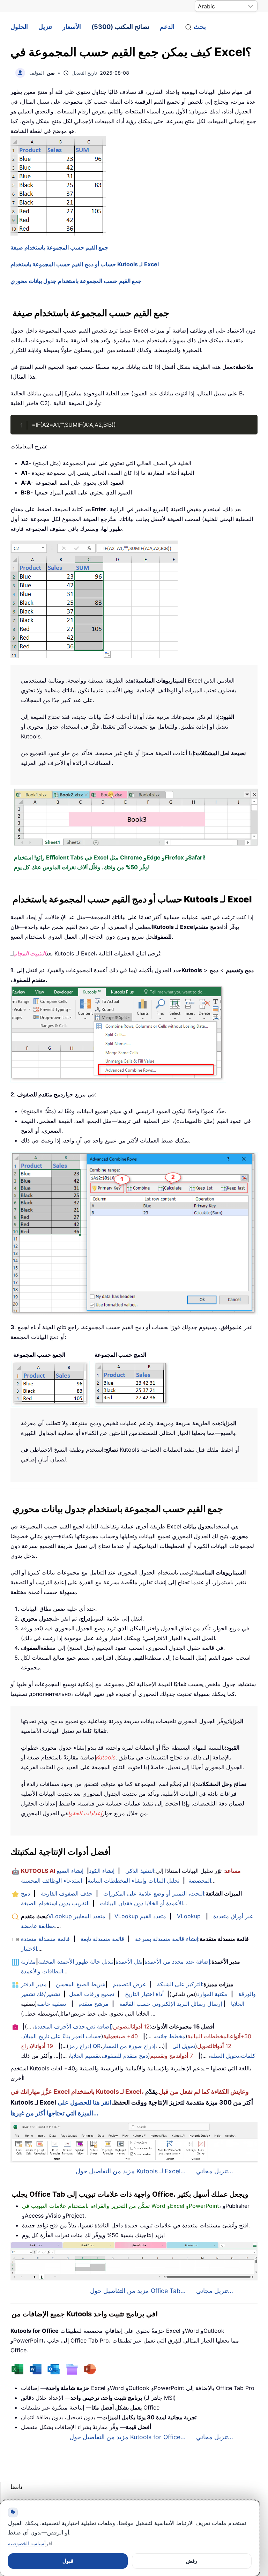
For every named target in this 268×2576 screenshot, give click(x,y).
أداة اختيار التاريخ (144, 1994)
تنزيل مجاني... (215, 2171)
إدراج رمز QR (85, 2046)
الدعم (167, 27)
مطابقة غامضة (38, 1926)
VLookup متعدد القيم (140, 1916)
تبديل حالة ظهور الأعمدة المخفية (76, 1961)
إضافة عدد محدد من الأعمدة (177, 1961)
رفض (192, 2561)
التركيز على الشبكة (180, 1984)
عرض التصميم (129, 1984)
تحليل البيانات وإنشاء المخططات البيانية (133, 1881)
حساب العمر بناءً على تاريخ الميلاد (62, 2036)
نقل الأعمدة (129, 1961)
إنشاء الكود (102, 1871)
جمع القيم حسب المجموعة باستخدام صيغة (59, 247)
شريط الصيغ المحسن (81, 1984)
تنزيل (45, 27)
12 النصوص (131, 2026)
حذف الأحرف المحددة (60, 2026)
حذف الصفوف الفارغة (67, 1893)
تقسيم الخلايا (85, 2056)
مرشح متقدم (94, 2004)
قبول (68, 2561)
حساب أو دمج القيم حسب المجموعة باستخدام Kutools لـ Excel (85, 264)
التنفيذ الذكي (140, 1871)
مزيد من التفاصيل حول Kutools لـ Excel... (131, 2171)
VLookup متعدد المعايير (77, 1916)
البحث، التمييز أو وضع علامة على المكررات (154, 1893)
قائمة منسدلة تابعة (102, 1939)
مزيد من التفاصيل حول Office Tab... (138, 2291)
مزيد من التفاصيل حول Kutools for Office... (128, 2437)
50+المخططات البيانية (219, 2036)
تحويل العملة (225, 2056)
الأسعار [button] (72, 27)
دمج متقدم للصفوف (125, 2056)
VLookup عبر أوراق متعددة (215, 1916)
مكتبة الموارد (212, 1994)
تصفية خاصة (51, 2004)
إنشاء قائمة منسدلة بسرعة (167, 1939)
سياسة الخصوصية (26, 2543)
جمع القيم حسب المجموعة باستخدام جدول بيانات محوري (76, 281)
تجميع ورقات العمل (92, 1994)
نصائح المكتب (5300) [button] (120, 27)
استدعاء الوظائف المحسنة (51, 1881)
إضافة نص (99, 2026)
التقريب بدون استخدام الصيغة (55, 1903)
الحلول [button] (19, 27)
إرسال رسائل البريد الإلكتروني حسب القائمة (171, 2004)
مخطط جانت (170, 2036)
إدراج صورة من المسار (129, 2046)
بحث (200, 27)
